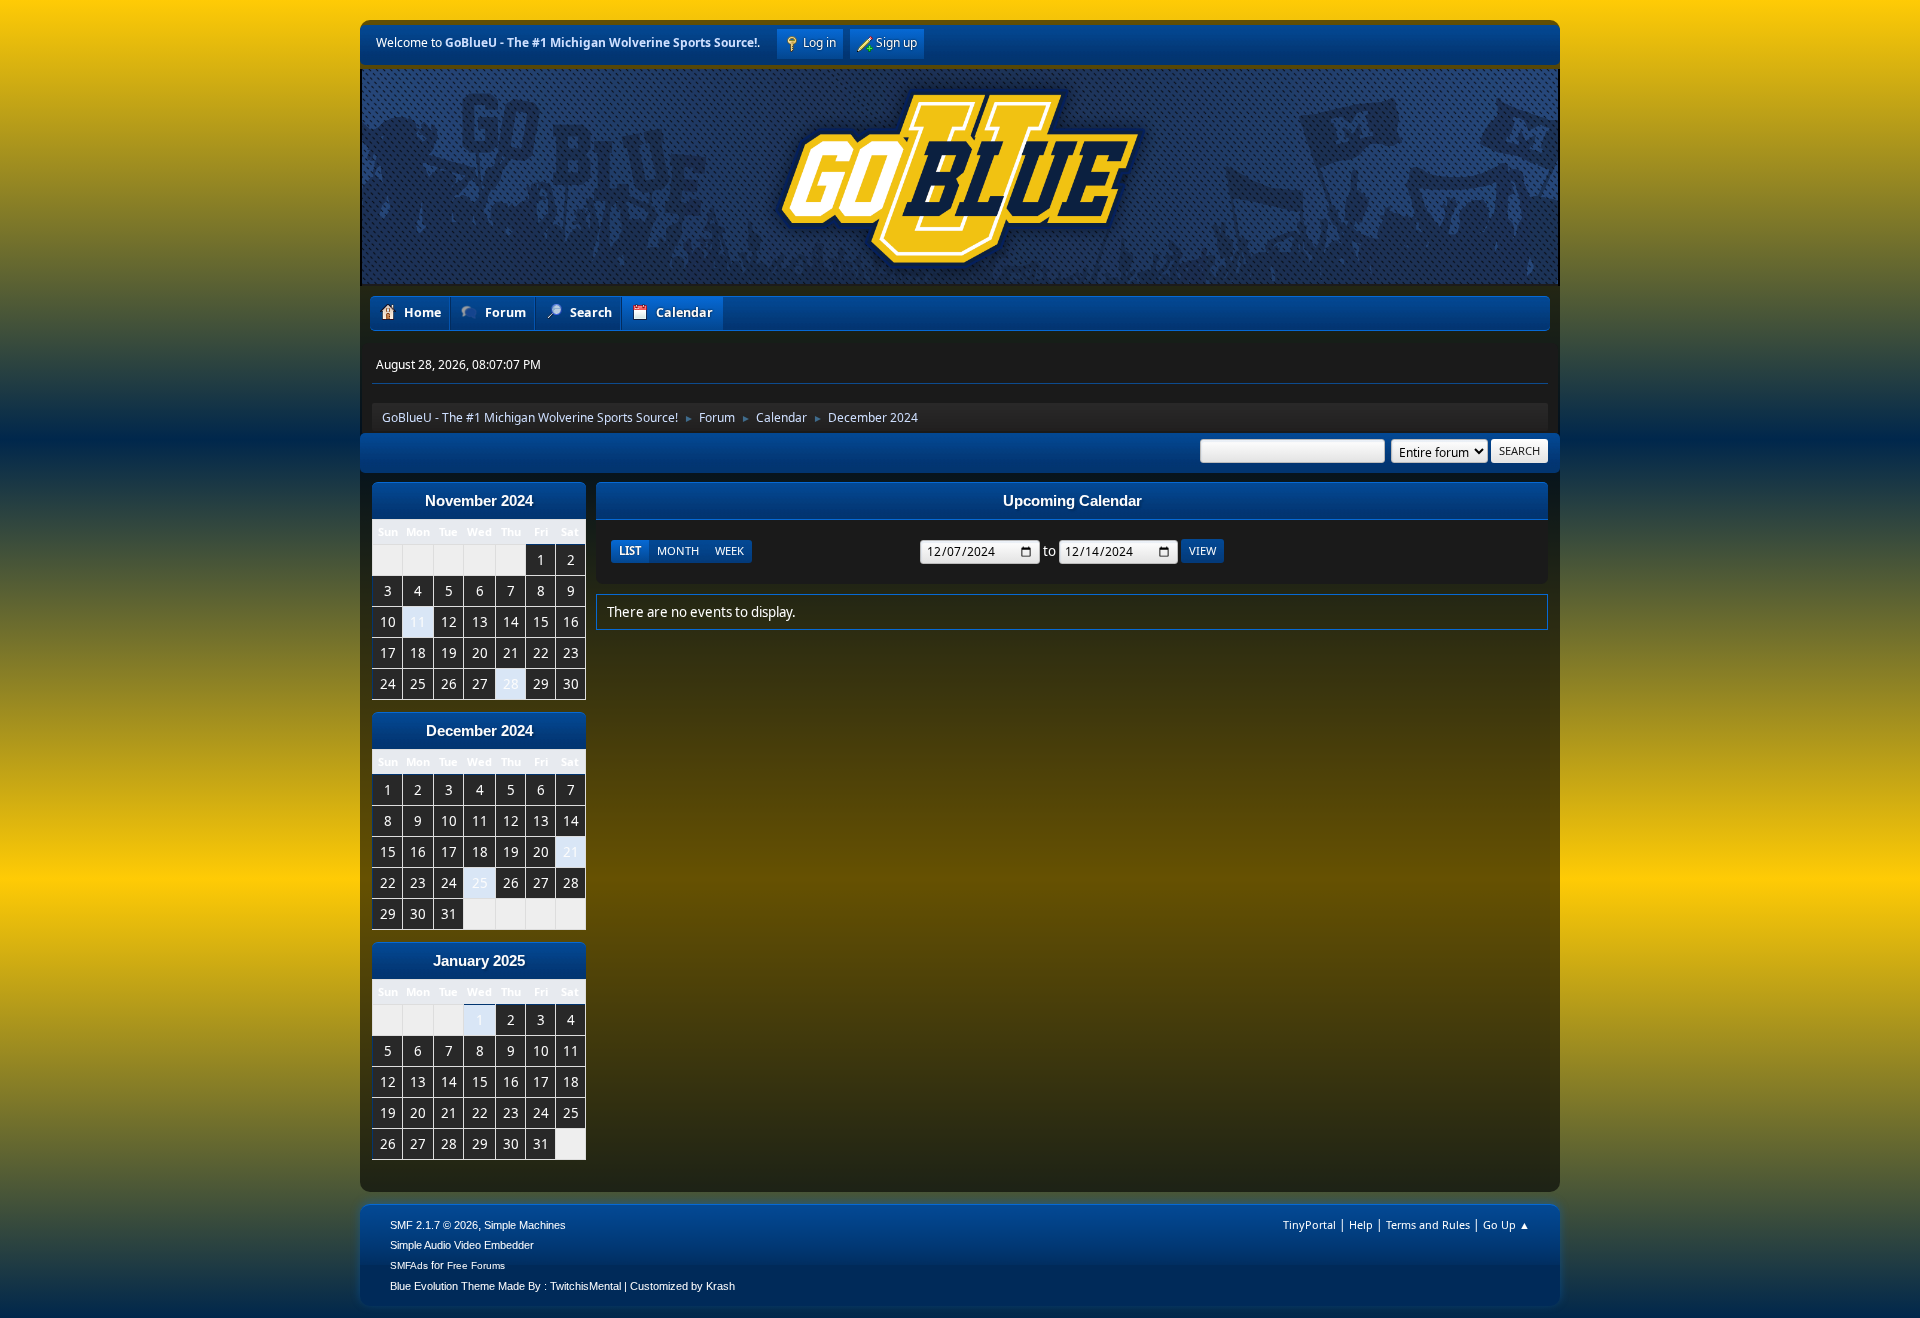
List (630, 550)
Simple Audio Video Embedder (462, 1245)
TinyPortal (1309, 1224)
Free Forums (476, 1265)
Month (678, 550)
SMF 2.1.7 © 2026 (434, 1225)
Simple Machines (525, 1225)
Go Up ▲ (1506, 1224)
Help (1361, 1224)
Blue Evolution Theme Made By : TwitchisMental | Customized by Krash (562, 1286)
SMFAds (409, 1265)
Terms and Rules (1428, 1224)
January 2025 (479, 961)
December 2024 (479, 731)
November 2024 (479, 501)
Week (729, 550)
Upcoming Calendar (1072, 501)
